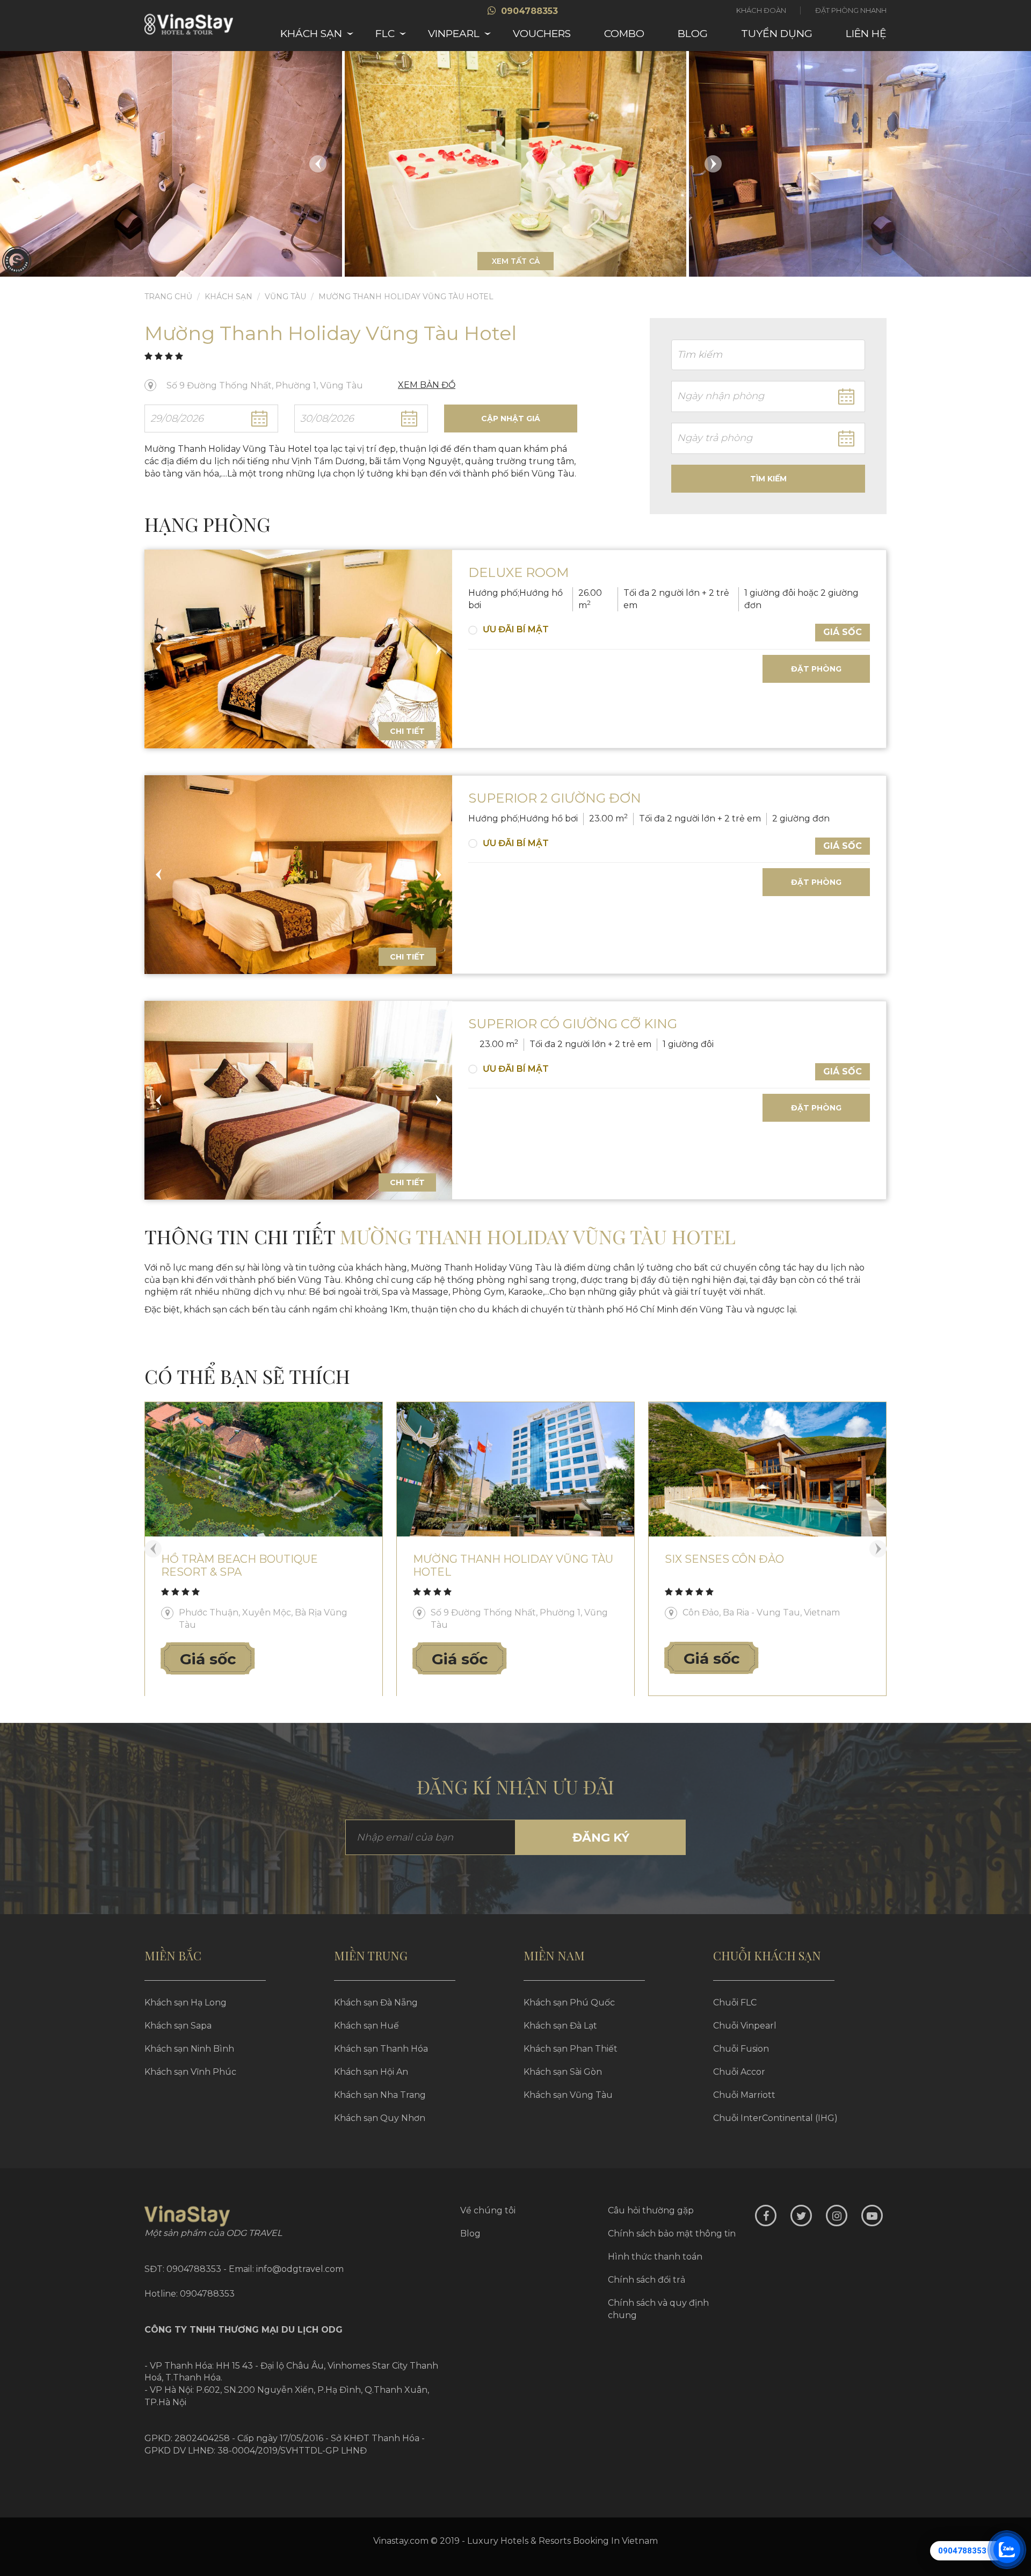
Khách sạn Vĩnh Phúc (190, 2072)
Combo (624, 34)
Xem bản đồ (427, 385)
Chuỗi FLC (735, 2003)
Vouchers (542, 34)
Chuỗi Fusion (741, 2049)
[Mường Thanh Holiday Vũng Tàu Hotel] (264, 1469)
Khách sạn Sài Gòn (563, 2072)
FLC (385, 34)
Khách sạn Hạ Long (186, 2003)
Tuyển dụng (777, 34)
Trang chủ (168, 297)
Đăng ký (601, 1838)
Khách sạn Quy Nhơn (380, 2118)
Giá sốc (843, 632)
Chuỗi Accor (739, 2072)
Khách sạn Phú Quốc (569, 2003)
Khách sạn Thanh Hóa (381, 2049)
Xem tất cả (516, 261)
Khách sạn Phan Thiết (571, 2049)
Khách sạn (311, 34)
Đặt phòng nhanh (851, 10)
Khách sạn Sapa (178, 2026)
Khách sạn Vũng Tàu (568, 2095)
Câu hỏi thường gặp (651, 2210)
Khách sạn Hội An (371, 2072)
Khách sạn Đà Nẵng (376, 2003)
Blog (693, 34)
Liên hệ (866, 34)
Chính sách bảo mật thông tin (672, 2234)
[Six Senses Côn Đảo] (515, 1469)
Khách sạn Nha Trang (380, 2095)
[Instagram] (837, 2216)
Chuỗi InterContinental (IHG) (775, 2118)
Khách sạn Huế (366, 2026)
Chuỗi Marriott (744, 2095)
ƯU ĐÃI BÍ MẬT (516, 629)
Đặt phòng (816, 669)
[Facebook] (766, 2216)
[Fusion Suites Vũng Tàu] (767, 1469)
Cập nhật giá (511, 418)
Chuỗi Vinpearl (745, 2026)
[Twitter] (801, 2216)
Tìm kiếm (768, 479)
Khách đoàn (761, 10)
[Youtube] (872, 2216)
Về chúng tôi (488, 2210)
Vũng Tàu (285, 297)
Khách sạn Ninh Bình (189, 2049)
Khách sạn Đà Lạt (560, 2026)
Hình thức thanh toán (655, 2257)
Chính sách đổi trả (647, 2280)
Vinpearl (454, 34)
